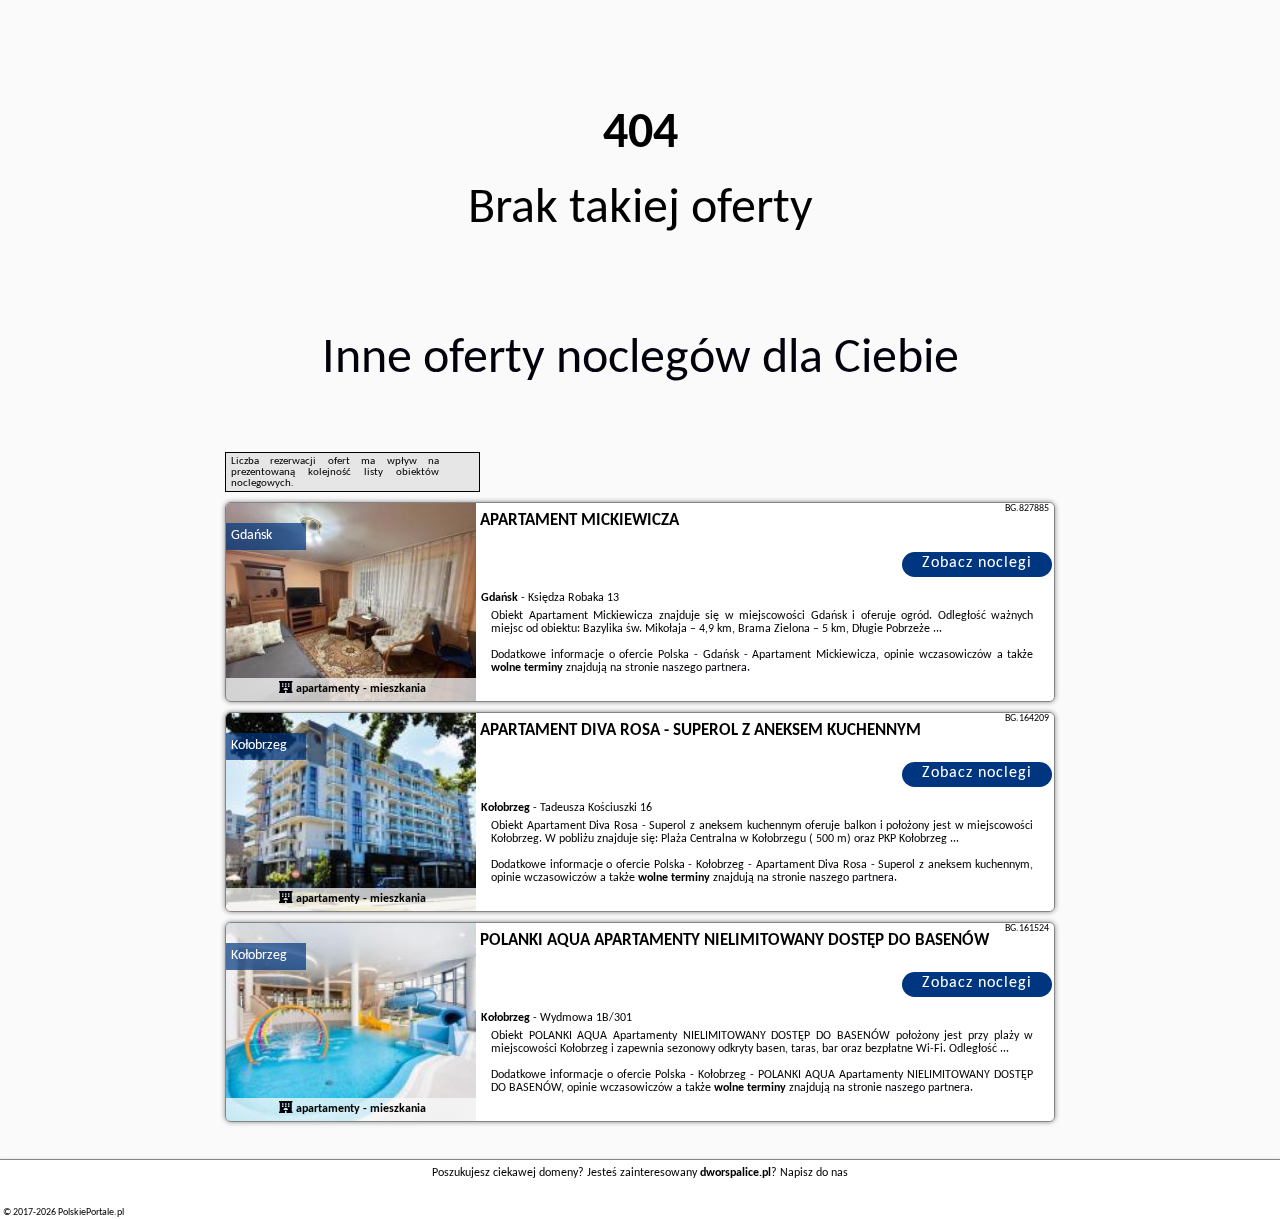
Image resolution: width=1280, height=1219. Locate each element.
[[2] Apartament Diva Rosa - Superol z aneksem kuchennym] (351, 813)
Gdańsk (251, 535)
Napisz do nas (814, 1173)
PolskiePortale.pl (91, 1212)
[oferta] (286, 689)
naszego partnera (704, 668)
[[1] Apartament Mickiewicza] (351, 603)
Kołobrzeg (259, 745)
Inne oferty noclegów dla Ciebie (640, 359)
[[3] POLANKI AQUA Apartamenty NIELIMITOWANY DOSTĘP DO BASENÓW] (351, 1023)
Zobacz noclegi (977, 563)
